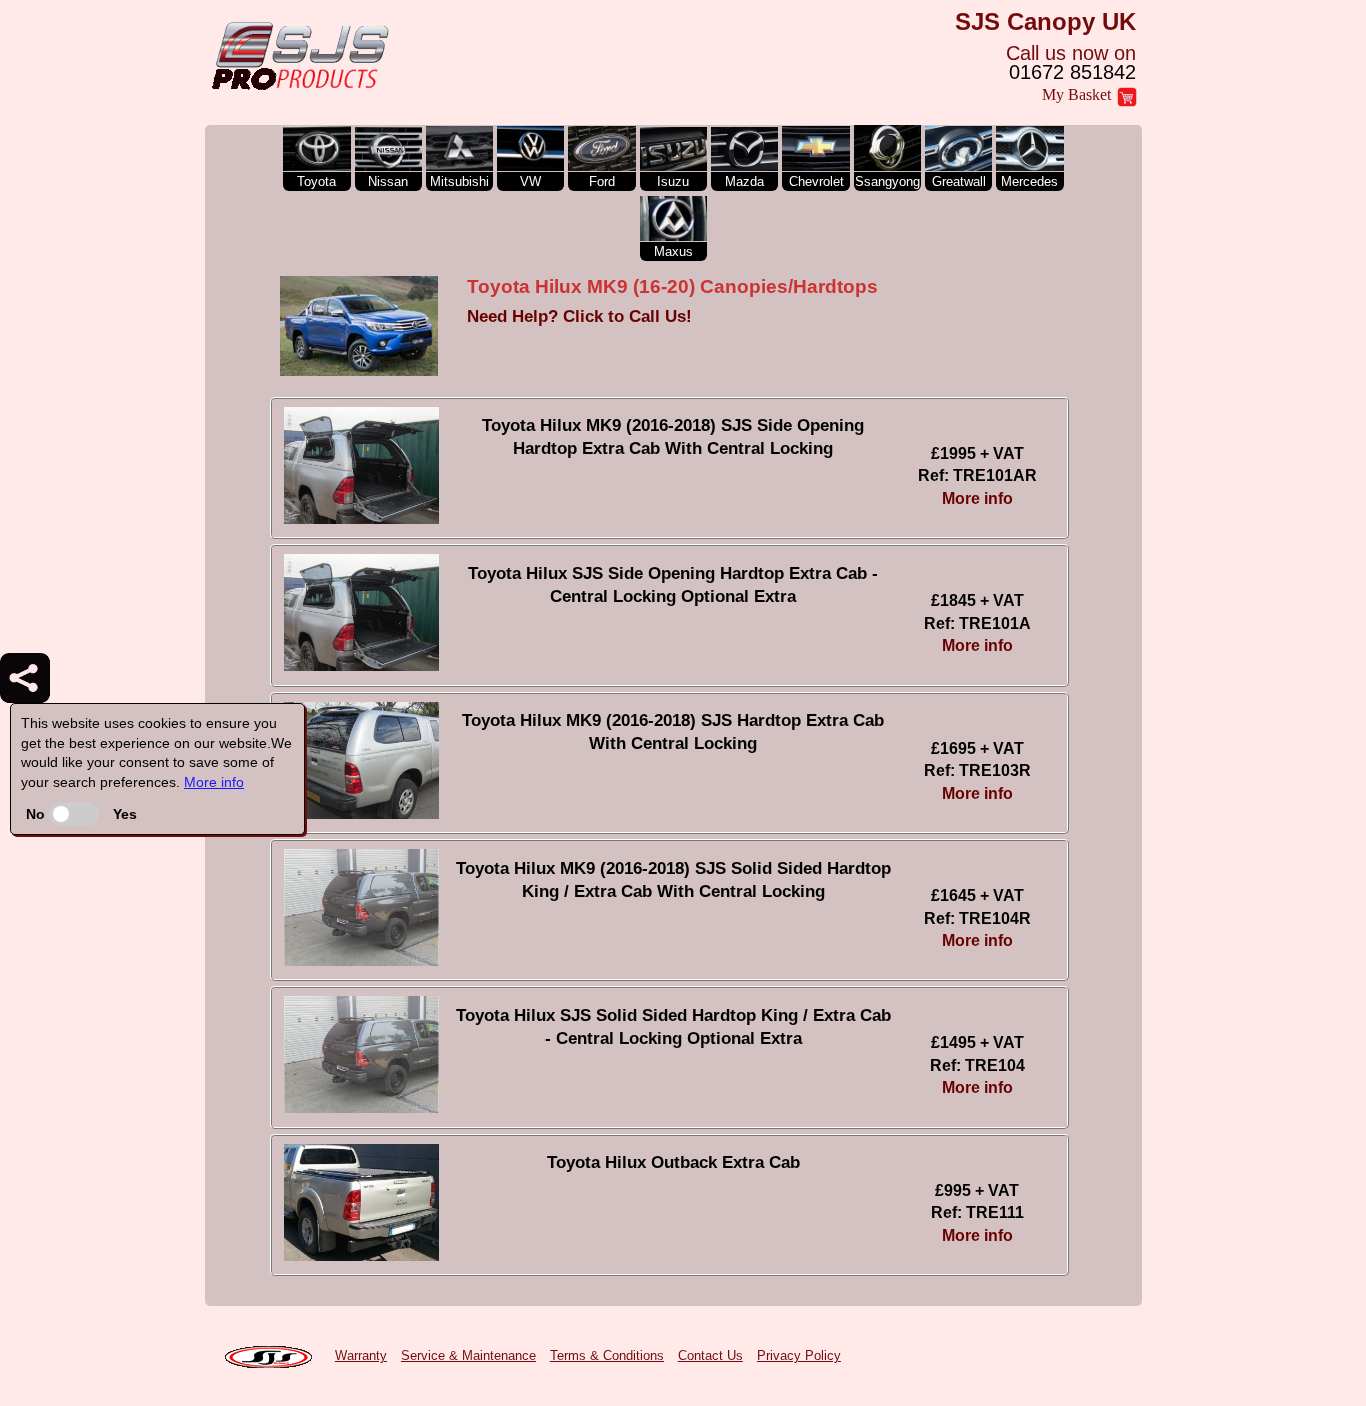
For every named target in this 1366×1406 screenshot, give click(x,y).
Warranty (361, 1355)
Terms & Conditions (607, 1355)
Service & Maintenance (468, 1355)
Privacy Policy (799, 1355)
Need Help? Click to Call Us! (579, 316)
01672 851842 (1072, 72)
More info (214, 782)
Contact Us (710, 1355)
